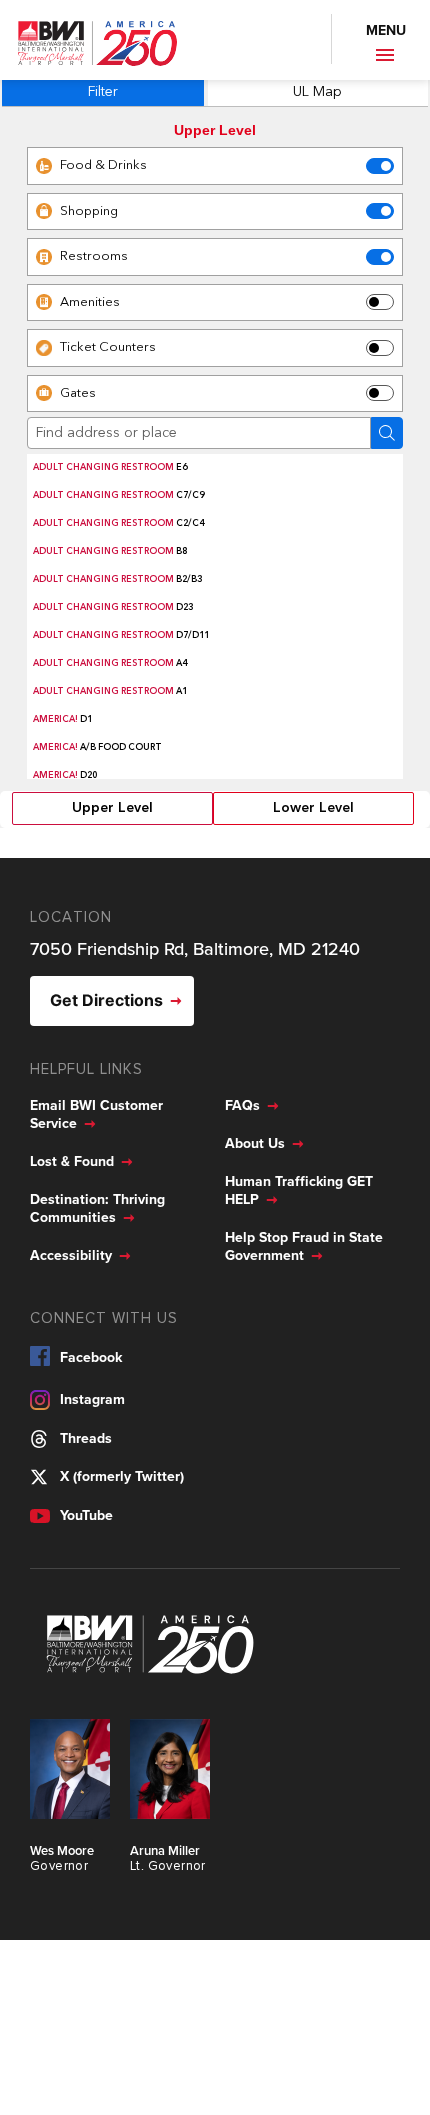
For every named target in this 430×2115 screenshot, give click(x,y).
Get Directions (106, 1000)
